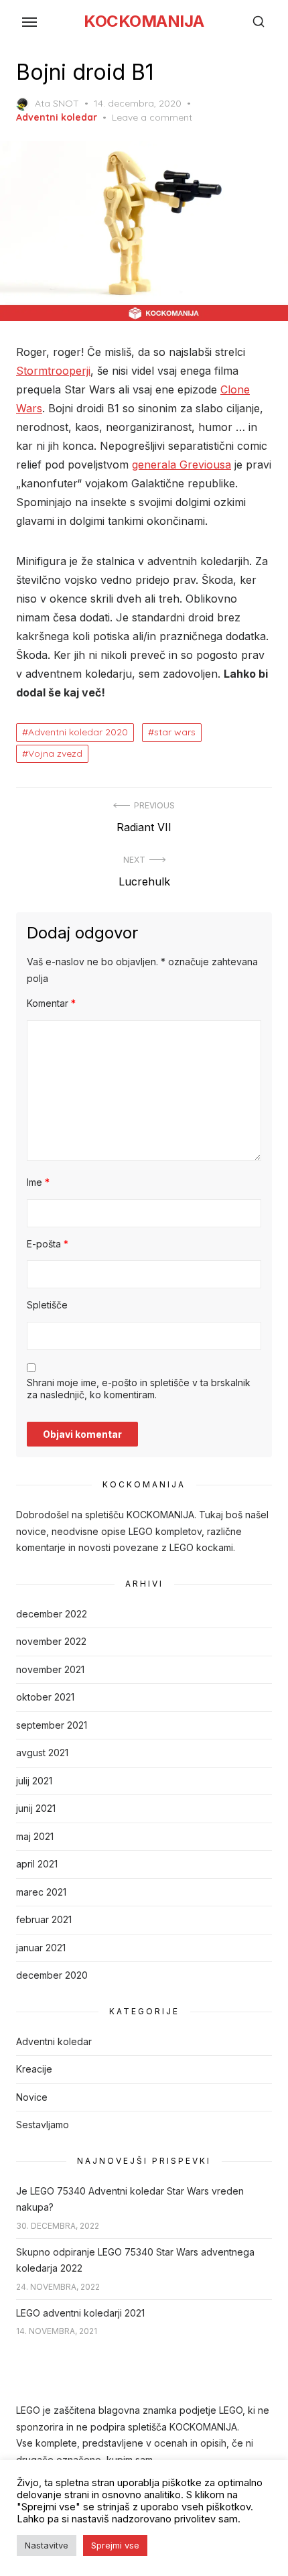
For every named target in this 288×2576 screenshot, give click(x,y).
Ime (38, 1182)
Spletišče (47, 1305)
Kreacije (34, 2069)
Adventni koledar (57, 117)
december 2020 (52, 1975)
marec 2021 (41, 1892)
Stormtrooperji (53, 371)
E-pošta (48, 1244)
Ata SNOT (57, 103)
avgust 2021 (42, 1753)
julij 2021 (34, 1781)
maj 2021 (35, 1836)
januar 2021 (41, 1948)
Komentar (51, 1003)
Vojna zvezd (55, 753)
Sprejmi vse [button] (115, 2545)
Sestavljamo (43, 2125)
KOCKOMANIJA (144, 21)
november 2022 (51, 1641)
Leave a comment (152, 117)
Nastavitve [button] (47, 2545)
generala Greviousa (182, 465)
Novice (32, 2097)
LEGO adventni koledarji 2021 (80, 2313)
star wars (175, 732)
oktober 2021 (45, 1697)
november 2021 (50, 1669)
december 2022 (52, 1614)
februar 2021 (44, 1919)
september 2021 (52, 1725)
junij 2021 (36, 1808)
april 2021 (37, 1864)
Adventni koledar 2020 (78, 732)
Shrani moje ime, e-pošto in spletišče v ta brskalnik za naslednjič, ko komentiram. (139, 1389)
